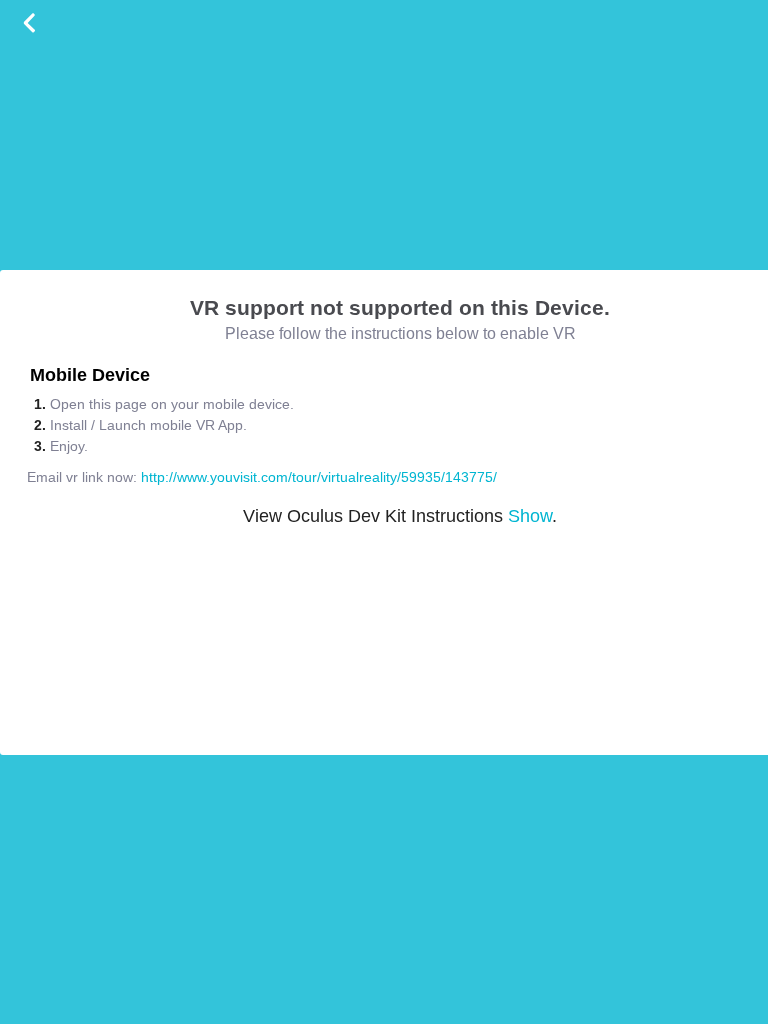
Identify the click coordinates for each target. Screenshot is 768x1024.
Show (530, 516)
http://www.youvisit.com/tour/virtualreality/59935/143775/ (319, 477)
